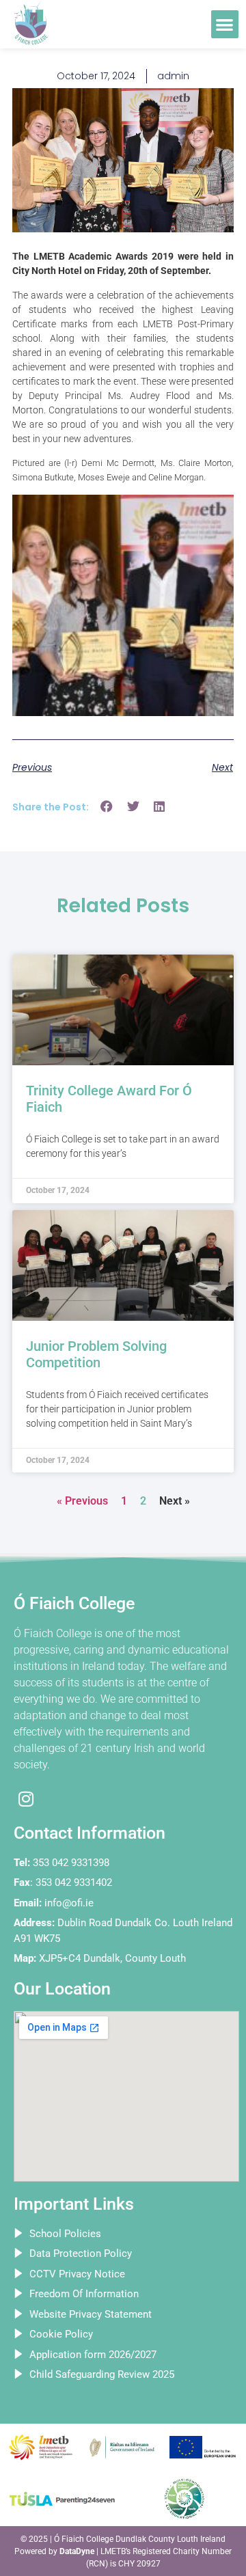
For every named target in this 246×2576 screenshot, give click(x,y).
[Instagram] (26, 1799)
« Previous (82, 1501)
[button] (225, 24)
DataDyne (77, 2551)
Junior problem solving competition (96, 1354)
